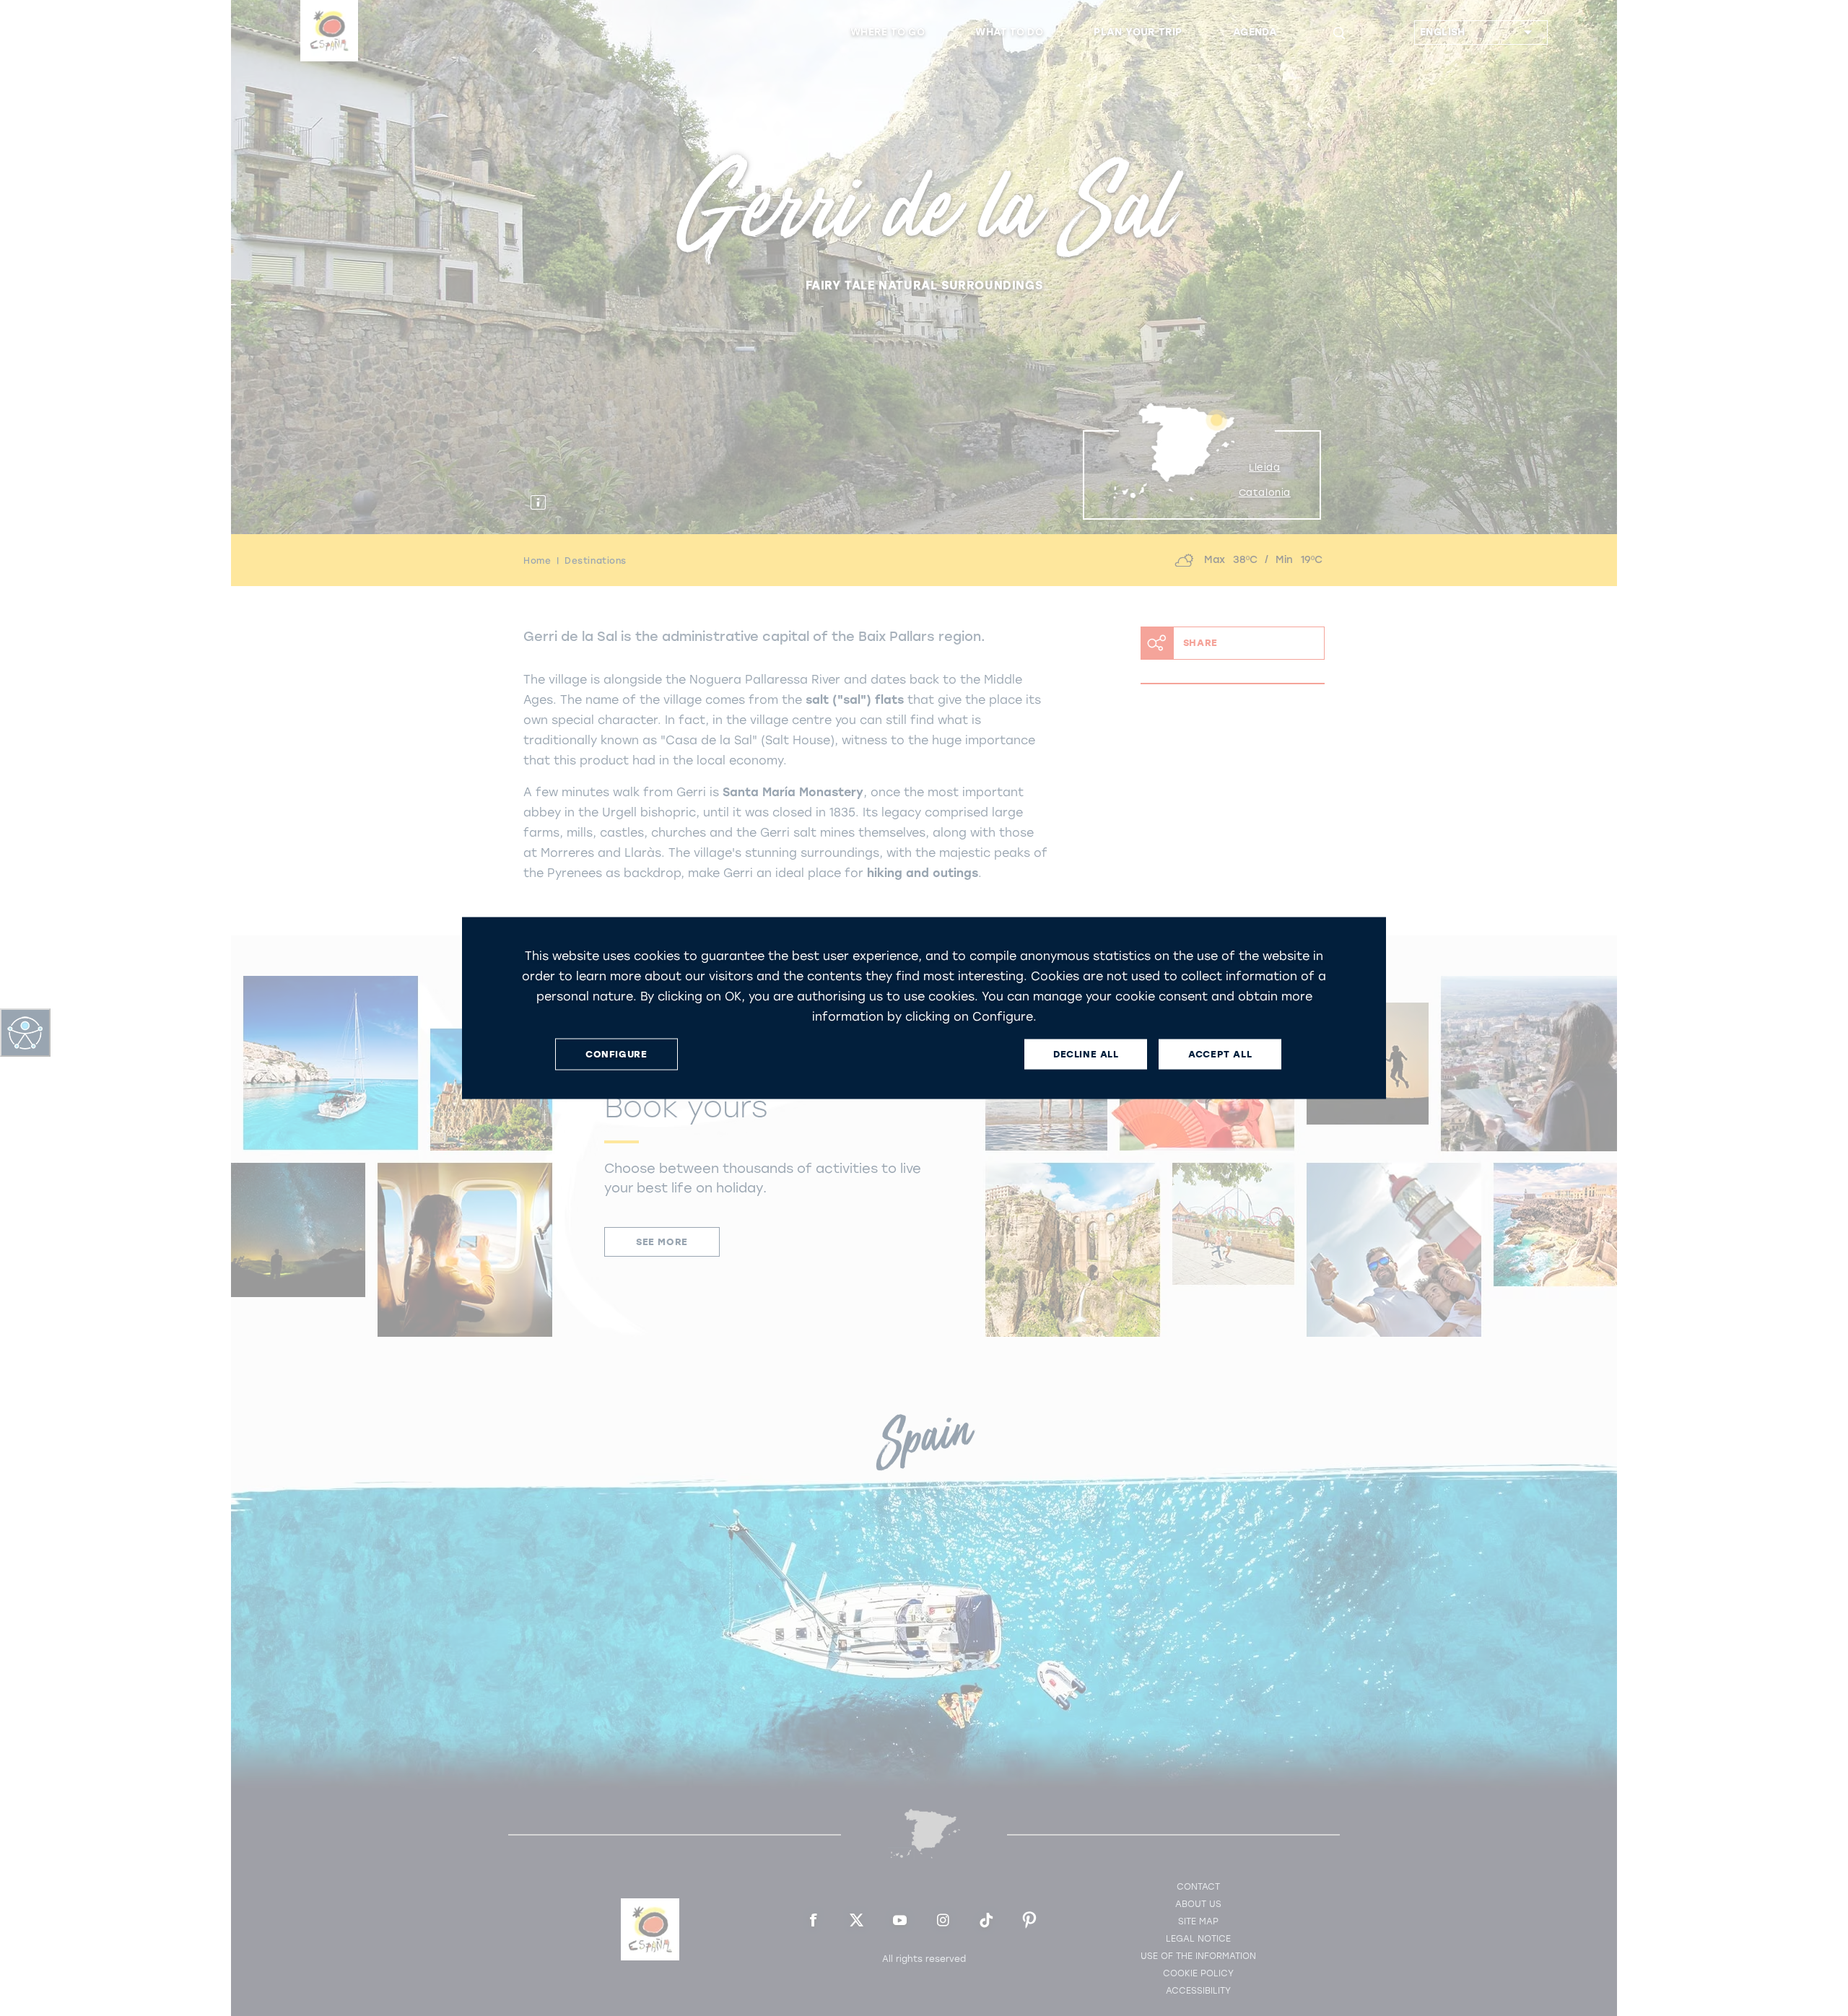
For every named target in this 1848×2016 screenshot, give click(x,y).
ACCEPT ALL (1220, 1054)
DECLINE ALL (1086, 1054)
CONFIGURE (616, 1054)
